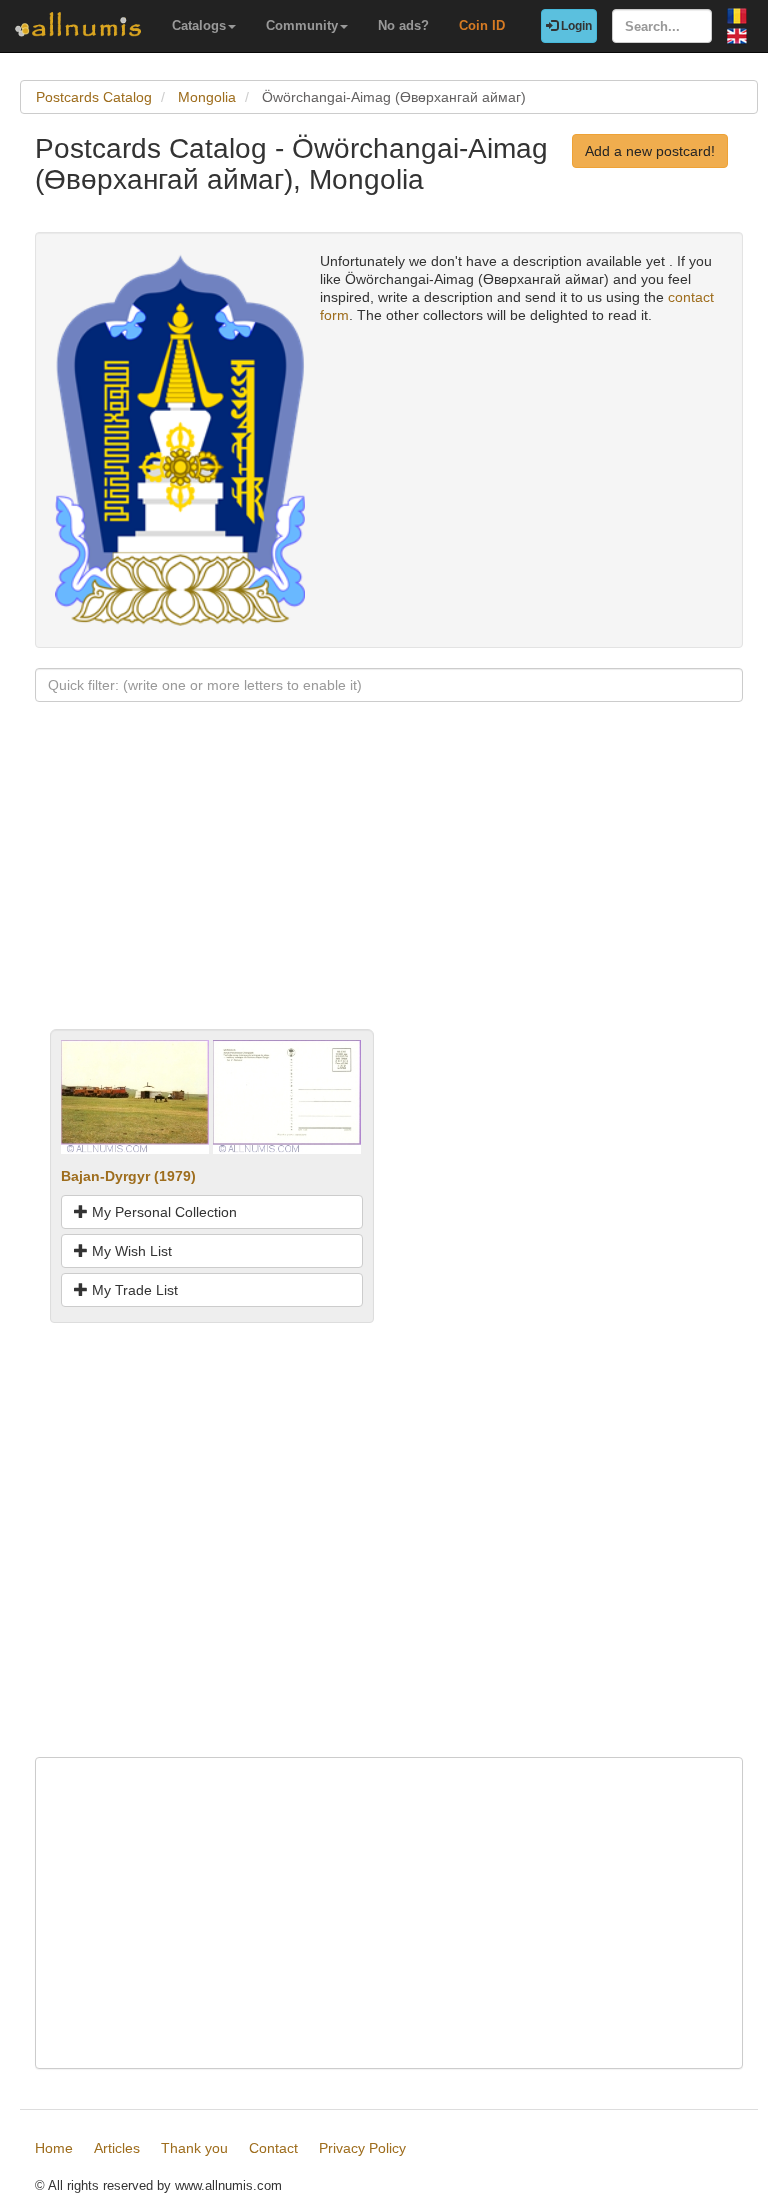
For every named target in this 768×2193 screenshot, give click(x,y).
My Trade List (133, 1290)
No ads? (403, 25)
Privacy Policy (362, 2148)
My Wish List (130, 1251)
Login (575, 26)
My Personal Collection (162, 1212)
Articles (117, 2148)
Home (54, 2148)
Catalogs (199, 25)
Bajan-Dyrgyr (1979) (128, 1176)
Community (302, 25)
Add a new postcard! (650, 151)
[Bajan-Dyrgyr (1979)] (135, 1096)
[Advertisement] (389, 889)
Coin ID (482, 25)
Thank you (194, 2148)
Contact (273, 2148)
